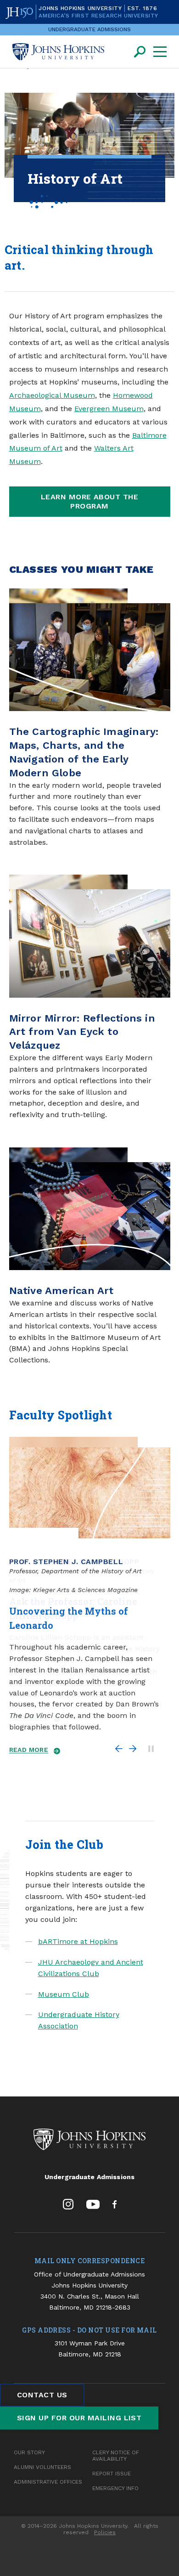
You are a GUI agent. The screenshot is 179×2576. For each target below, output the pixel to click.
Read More (29, 1750)
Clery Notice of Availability (116, 2456)
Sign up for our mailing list (79, 2418)
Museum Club (64, 1994)
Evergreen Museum (109, 409)
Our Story (29, 2452)
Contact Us (42, 2395)
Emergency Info (115, 2488)
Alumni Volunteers (42, 2467)
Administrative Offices (48, 2482)
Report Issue (112, 2474)
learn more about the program (90, 501)
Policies (105, 2532)
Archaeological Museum (52, 395)
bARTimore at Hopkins (78, 1941)
